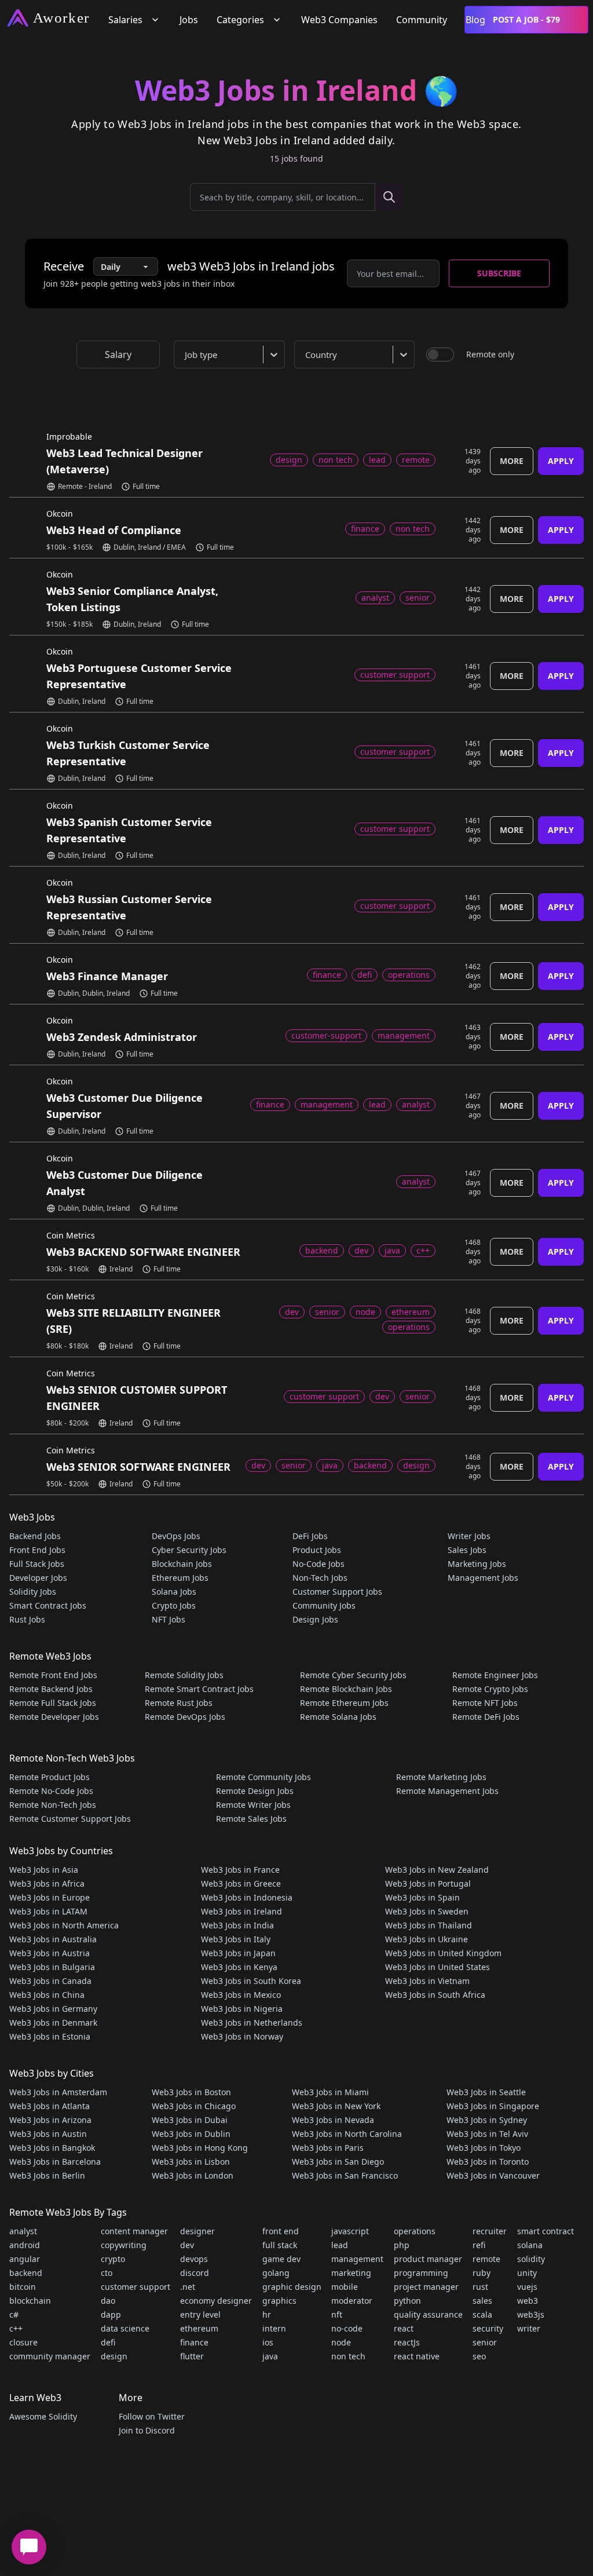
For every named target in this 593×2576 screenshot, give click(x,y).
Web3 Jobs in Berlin (47, 2175)
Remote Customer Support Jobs (70, 1819)
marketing (351, 2273)
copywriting (124, 2245)
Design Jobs (315, 1619)
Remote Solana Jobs (338, 1717)
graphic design (292, 2287)
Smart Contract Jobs (48, 1605)
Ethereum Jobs (180, 1578)
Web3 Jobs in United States (438, 1967)
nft (337, 2314)
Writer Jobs (469, 1536)
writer (529, 2328)
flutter (192, 2356)
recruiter (490, 2231)
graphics (279, 2301)
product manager (428, 2259)
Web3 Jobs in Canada (50, 1981)
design (114, 2356)
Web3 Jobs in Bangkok (52, 2148)
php (402, 2245)
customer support (136, 2287)
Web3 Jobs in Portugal (428, 1883)
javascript (350, 2231)
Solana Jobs (174, 1592)
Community (422, 20)
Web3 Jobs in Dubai (190, 2120)
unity (527, 2273)
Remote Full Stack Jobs (53, 1703)
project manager (426, 2287)
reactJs (407, 2342)
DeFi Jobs (310, 1536)
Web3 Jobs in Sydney (487, 2120)
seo (479, 2356)
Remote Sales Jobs (251, 1819)
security (488, 2328)
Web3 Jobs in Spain (422, 1897)
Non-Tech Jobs (320, 1578)
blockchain (30, 2301)
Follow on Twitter (152, 2416)
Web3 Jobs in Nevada (333, 2120)
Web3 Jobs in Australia (53, 1939)
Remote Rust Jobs (179, 1703)
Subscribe (499, 273)
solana (530, 2245)
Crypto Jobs (174, 1605)
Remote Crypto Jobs (490, 1689)
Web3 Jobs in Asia (44, 1870)
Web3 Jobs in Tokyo (484, 2148)
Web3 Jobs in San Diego (338, 2162)
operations (415, 2231)
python (407, 2301)
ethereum (199, 2328)
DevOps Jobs (176, 1536)
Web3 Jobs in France (240, 1870)
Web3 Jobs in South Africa (435, 1995)
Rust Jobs (27, 1619)
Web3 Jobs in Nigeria (242, 2009)
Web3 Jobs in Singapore (493, 2106)
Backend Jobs (35, 1536)
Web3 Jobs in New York (336, 2106)
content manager (134, 2231)
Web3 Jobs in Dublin (191, 2134)
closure (23, 2342)
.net (188, 2287)
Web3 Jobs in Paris (328, 2148)
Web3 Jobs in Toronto (488, 2162)
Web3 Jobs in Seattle (486, 2092)
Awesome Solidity (43, 2416)
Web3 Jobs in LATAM (48, 1911)
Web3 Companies (339, 20)
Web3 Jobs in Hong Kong (200, 2148)
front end (281, 2231)
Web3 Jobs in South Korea (251, 1981)
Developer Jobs (38, 1578)
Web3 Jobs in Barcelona (55, 2162)
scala (482, 2314)
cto (107, 2273)
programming (421, 2273)
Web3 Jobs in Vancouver (493, 2175)
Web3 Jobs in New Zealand (437, 1870)
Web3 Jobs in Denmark (53, 2023)
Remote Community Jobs (263, 1777)
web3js (531, 2314)
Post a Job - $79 (526, 19)
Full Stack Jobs (37, 1564)
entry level (200, 2314)
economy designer (216, 2301)
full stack (280, 2245)
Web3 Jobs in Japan (238, 1953)
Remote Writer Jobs (253, 1805)
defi (108, 2342)
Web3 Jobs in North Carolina (347, 2134)
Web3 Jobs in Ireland (241, 1911)
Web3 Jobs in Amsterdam (58, 2092)
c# (14, 2314)
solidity (531, 2259)
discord (195, 2273)
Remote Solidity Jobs (184, 1675)
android (25, 2245)
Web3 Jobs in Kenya (239, 1967)
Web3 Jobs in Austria (50, 1953)
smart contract (546, 2231)
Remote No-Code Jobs (51, 1791)
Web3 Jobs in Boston (191, 2092)
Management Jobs (483, 1578)
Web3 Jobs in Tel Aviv (487, 2134)
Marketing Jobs (477, 1564)
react (404, 2328)
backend (26, 2273)
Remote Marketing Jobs (441, 1777)
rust (480, 2287)
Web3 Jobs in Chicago (194, 2106)
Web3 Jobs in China (47, 1995)
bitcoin (23, 2287)
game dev (281, 2259)
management (357, 2259)
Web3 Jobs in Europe (50, 1897)
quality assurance (428, 2314)
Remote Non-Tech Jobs (53, 1805)
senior (485, 2342)
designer (197, 2231)
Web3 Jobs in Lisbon (191, 2162)
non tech (348, 2356)
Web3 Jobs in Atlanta (50, 2106)
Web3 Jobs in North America (64, 1925)
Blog (475, 20)
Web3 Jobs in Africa (47, 1883)
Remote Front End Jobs (53, 1675)
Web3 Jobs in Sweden (427, 1911)
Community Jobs (324, 1605)
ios (268, 2342)
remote (486, 2259)
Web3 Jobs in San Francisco (345, 2175)
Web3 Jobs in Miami (330, 2092)
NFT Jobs (169, 1619)
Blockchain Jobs (182, 1564)
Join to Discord (147, 2430)
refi (479, 2245)
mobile (345, 2287)
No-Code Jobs (319, 1564)
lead (340, 2245)
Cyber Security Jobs (189, 1550)
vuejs (527, 2287)
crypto (113, 2259)
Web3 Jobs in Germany (53, 2009)
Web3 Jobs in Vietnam (427, 1981)
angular (25, 2259)
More (512, 461)
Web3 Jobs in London (193, 2175)
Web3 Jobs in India (237, 1925)
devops (194, 2259)
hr (267, 2314)
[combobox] (232, 355)
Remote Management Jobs (447, 1791)
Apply (561, 461)
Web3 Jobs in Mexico (241, 1995)
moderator (352, 2301)
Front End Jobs (37, 1550)
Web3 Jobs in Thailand (429, 1925)
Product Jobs (317, 1550)
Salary (118, 355)
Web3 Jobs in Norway (242, 2036)
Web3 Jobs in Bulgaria (52, 1967)
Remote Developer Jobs (54, 1717)
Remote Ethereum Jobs (344, 1703)
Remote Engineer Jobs (495, 1675)
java (270, 2356)
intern (274, 2328)
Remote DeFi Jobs (486, 1717)
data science (125, 2328)
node (341, 2342)
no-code (347, 2328)
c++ (16, 2328)
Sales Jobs (467, 1550)
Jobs (189, 20)
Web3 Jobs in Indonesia (247, 1897)
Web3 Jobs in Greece (241, 1883)
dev (187, 2245)
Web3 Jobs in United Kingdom (443, 1953)
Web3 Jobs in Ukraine (427, 1939)
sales (482, 2301)
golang (276, 2273)
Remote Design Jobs (255, 1791)
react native (417, 2356)
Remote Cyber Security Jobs (353, 1675)
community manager (50, 2356)
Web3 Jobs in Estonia (50, 2036)
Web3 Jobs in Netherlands (252, 2023)
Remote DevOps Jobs (185, 1717)
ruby (482, 2273)
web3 (528, 2301)
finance (194, 2342)
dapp (111, 2314)
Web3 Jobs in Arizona (50, 2120)
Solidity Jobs (33, 1592)
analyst (23, 2231)
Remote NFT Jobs (485, 1703)
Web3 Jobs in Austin (48, 2134)
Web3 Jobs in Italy (236, 1939)
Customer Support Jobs (337, 1592)
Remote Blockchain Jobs (346, 1689)
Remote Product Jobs (50, 1777)
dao (108, 2301)
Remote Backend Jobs (51, 1689)
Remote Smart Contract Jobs (199, 1689)
